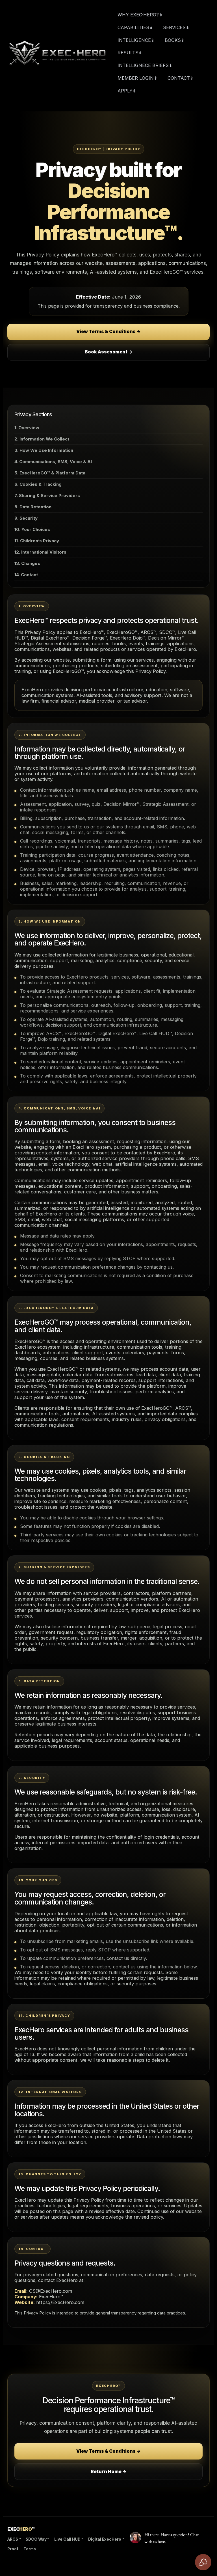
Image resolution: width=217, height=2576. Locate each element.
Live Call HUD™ (69, 2539)
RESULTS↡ (130, 53)
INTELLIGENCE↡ (136, 40)
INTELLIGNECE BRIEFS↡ (145, 65)
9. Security (26, 518)
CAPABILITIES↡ (135, 27)
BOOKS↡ (175, 40)
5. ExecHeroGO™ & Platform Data (50, 473)
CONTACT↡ (181, 78)
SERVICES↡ (176, 27)
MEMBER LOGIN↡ (137, 78)
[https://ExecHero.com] (57, 53)
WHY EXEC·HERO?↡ (140, 15)
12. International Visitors (40, 552)
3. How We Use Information (44, 450)
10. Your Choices (32, 529)
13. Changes (27, 563)
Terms (30, 2549)
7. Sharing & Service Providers (47, 495)
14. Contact (26, 575)
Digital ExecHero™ (106, 2539)
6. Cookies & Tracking (38, 484)
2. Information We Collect (42, 439)
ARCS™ (14, 2539)
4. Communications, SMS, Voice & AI (53, 462)
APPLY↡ (127, 91)
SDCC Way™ (37, 2539)
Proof (13, 2549)
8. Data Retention (33, 507)
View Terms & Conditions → (108, 332)
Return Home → (109, 2472)
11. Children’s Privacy (37, 541)
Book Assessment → (109, 352)
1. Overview (27, 428)
